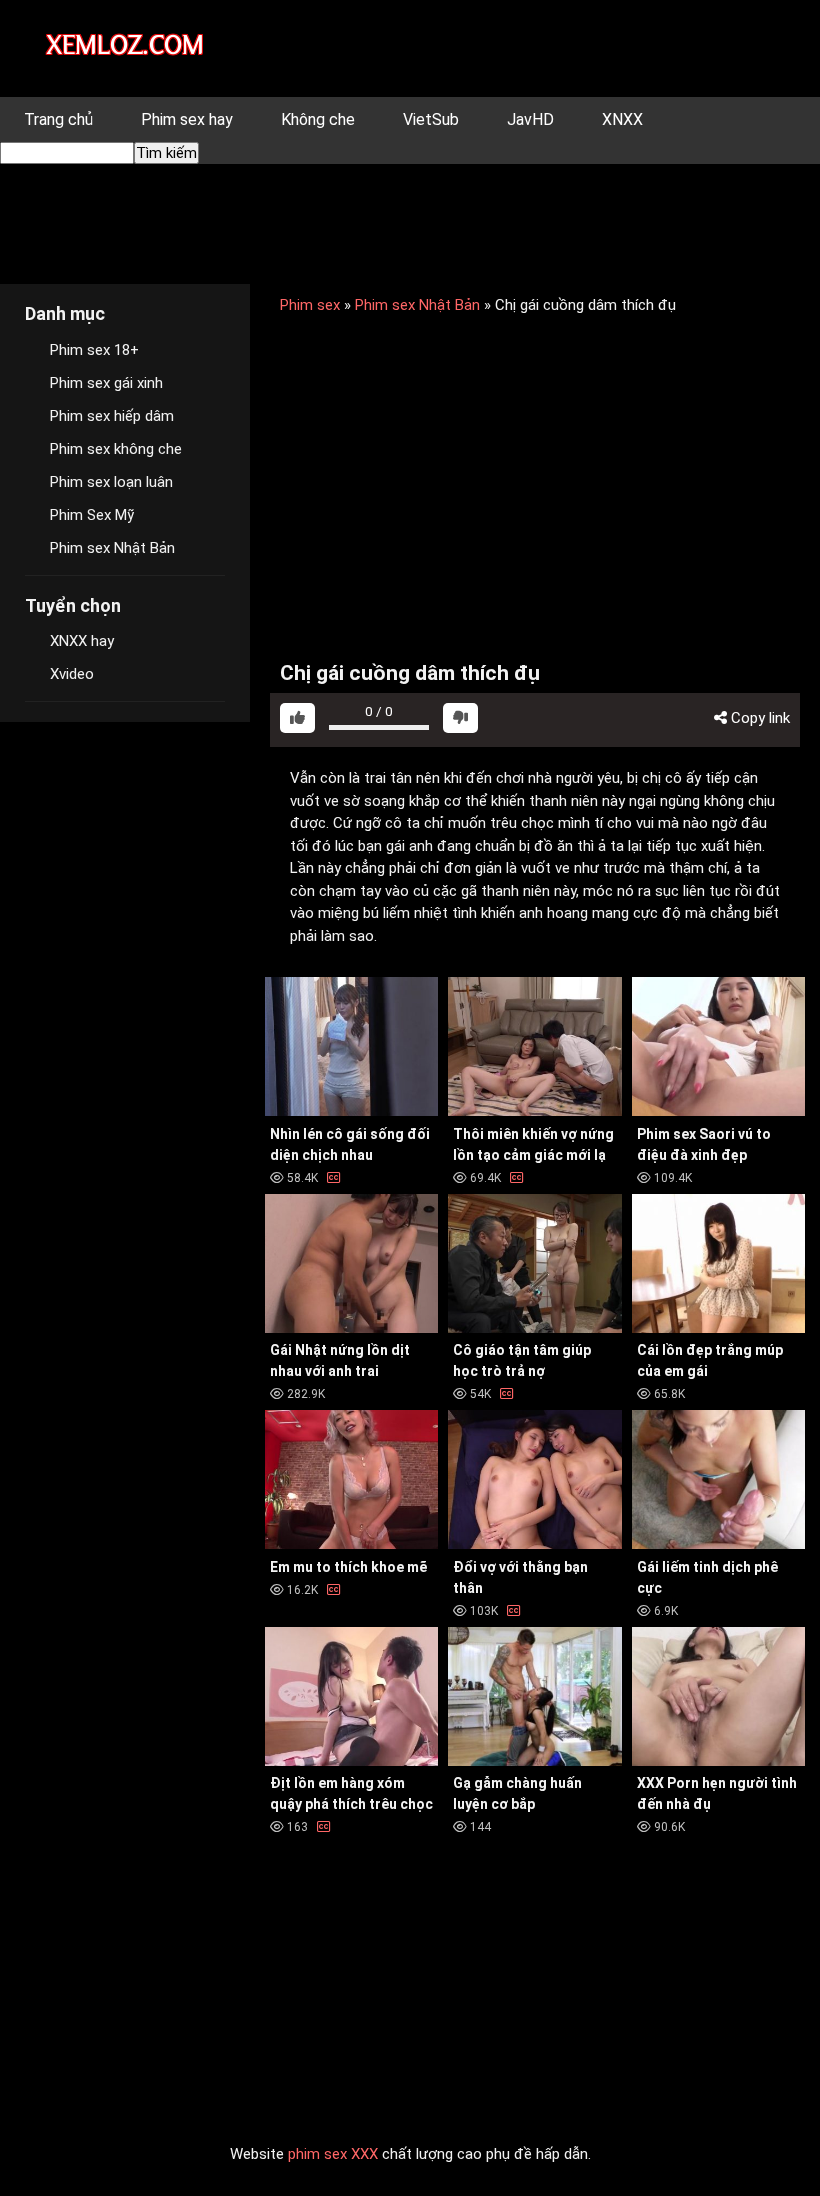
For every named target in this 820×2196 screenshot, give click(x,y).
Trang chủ (58, 119)
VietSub (431, 119)
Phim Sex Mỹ (92, 515)
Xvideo (72, 674)
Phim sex (310, 305)
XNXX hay (82, 641)
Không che (318, 119)
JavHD (530, 119)
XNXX (622, 119)
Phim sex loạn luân (111, 482)
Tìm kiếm (166, 153)
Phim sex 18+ (94, 350)
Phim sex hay (187, 119)
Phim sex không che (116, 449)
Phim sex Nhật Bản (417, 305)
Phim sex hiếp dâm (112, 416)
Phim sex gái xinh (106, 383)
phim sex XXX (333, 2154)
